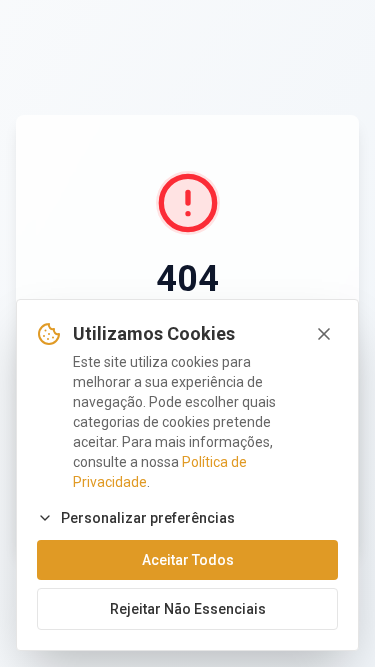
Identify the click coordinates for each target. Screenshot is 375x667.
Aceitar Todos (188, 560)
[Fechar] (324, 334)
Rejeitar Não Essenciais (188, 609)
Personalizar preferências (148, 518)
